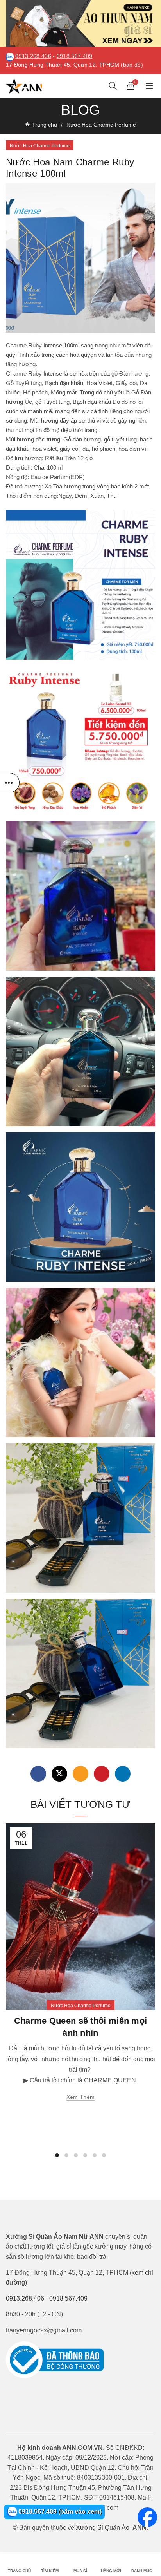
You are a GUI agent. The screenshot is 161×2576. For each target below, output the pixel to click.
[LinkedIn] (123, 1774)
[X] (59, 1774)
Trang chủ (45, 125)
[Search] (113, 86)
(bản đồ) (132, 65)
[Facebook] (38, 1774)
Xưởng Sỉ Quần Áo (103, 2528)
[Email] (80, 1774)
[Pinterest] (102, 1774)
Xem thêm (80, 2097)
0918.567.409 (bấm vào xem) (59, 2512)
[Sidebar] (10, 783)
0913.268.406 (33, 56)
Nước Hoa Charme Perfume (101, 125)
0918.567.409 (75, 56)
